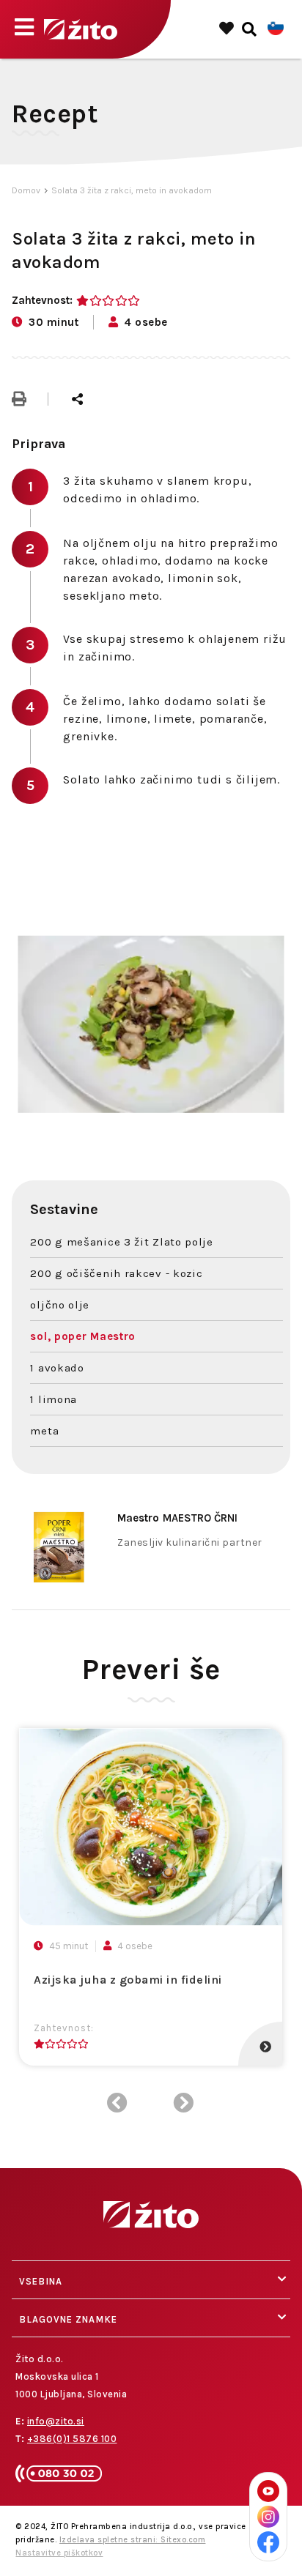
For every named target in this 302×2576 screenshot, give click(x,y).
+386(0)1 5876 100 (72, 2439)
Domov (26, 190)
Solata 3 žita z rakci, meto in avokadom (132, 190)
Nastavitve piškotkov (59, 2553)
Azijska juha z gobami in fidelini (128, 1980)
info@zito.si (56, 2421)
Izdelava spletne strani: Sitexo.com (133, 2540)
